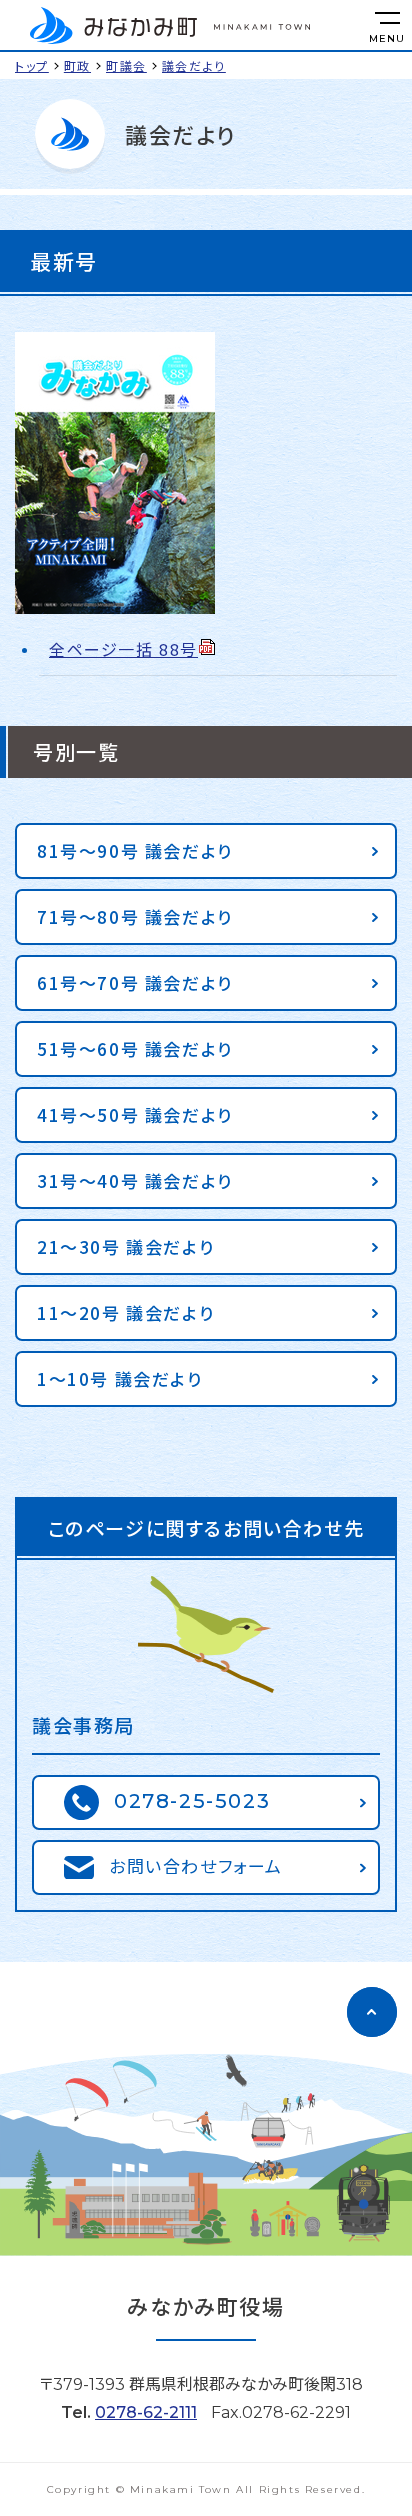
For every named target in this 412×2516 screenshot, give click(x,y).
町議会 (126, 65)
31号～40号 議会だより (135, 1180)
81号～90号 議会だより (135, 850)
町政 (77, 65)
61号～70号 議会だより (135, 982)
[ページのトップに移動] (372, 2012)
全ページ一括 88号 (123, 649)
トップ (32, 65)
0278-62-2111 (146, 2412)
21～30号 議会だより (125, 1246)
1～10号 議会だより (120, 1378)
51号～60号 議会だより (135, 1048)
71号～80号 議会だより (135, 916)
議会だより (194, 65)
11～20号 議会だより (125, 1312)
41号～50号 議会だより (135, 1114)
